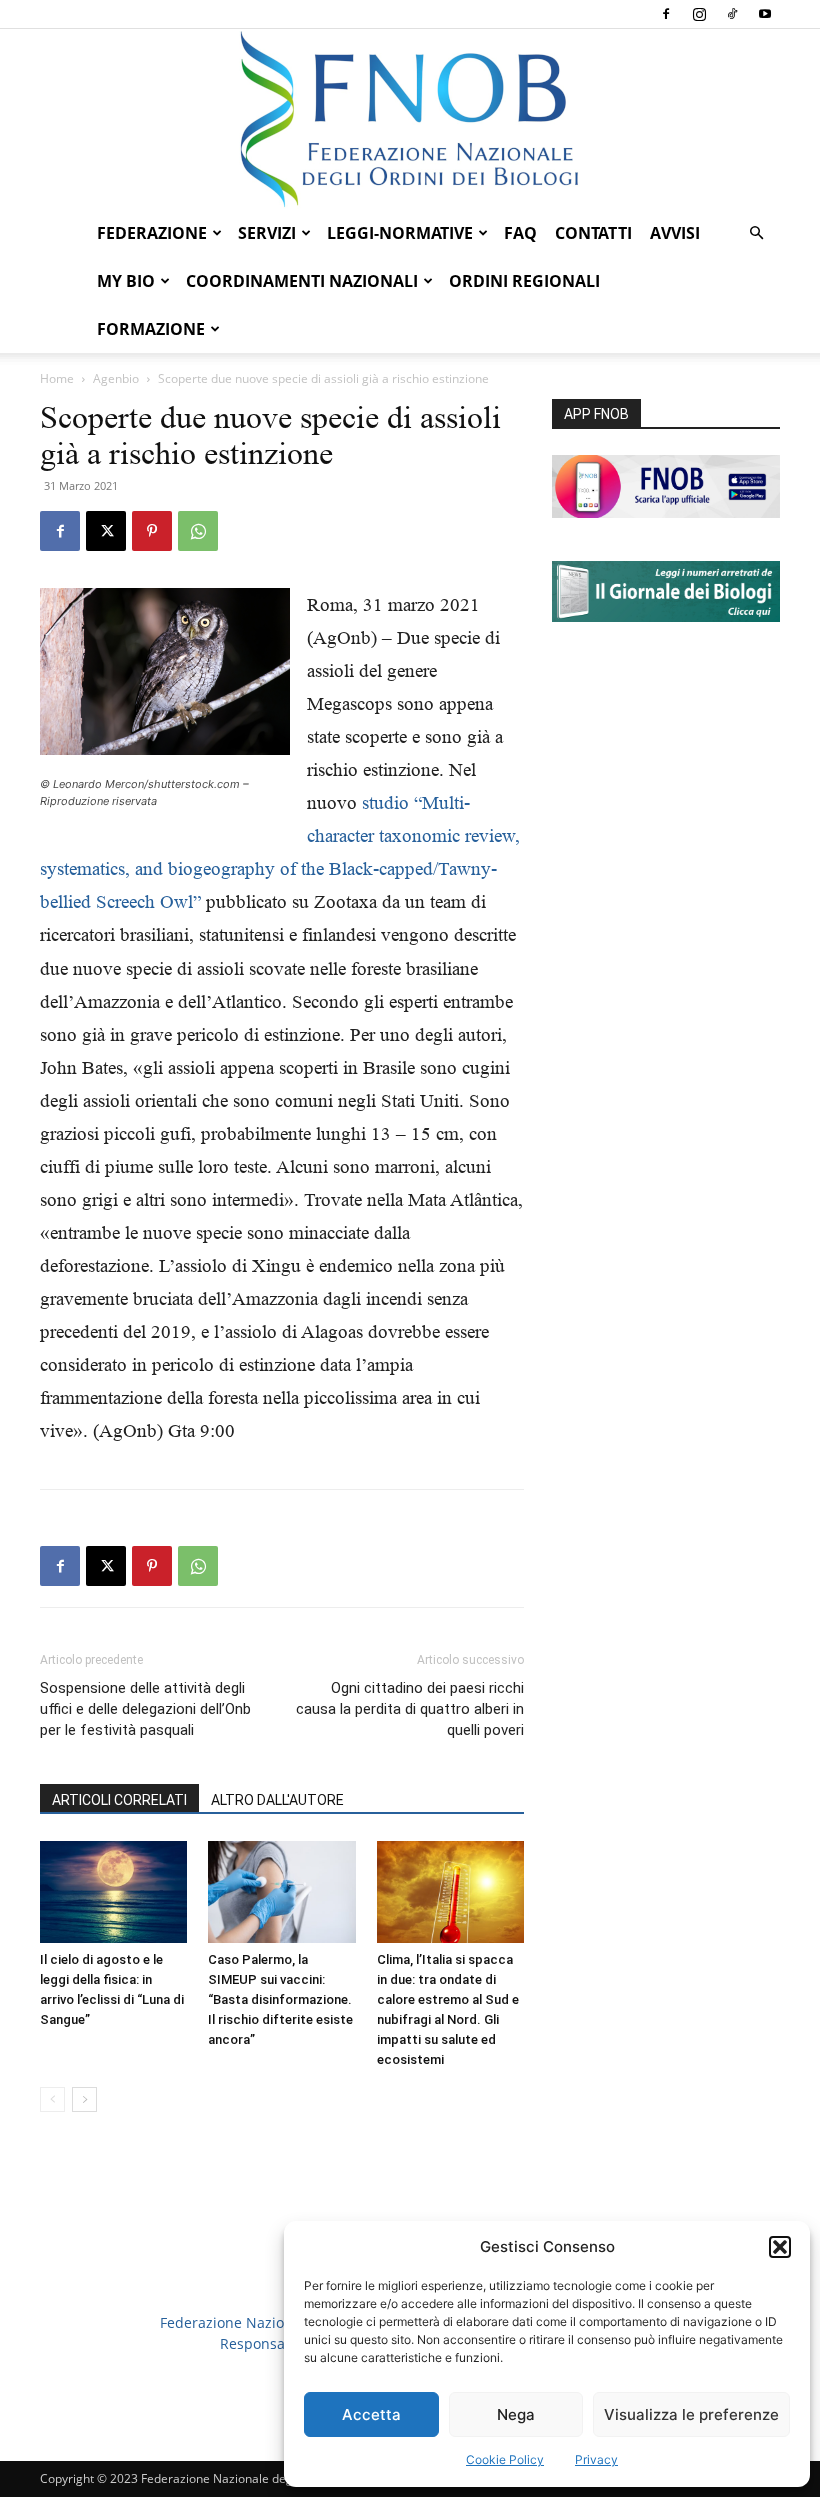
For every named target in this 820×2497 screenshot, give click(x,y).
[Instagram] (699, 14)
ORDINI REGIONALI (524, 281)
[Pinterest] (152, 531)
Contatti (593, 233)
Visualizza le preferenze (691, 2414)
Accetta (371, 2414)
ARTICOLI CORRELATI (119, 1800)
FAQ (520, 233)
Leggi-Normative (400, 233)
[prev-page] (52, 2099)
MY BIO (126, 281)
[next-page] (84, 2099)
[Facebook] (666, 14)
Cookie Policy (505, 2459)
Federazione (152, 233)
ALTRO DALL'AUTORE (277, 1800)
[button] (780, 2247)
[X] (106, 531)
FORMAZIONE (151, 329)
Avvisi (675, 233)
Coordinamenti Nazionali (302, 281)
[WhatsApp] (198, 531)
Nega (516, 2414)
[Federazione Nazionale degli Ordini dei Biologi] (410, 119)
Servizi (267, 233)
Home (57, 378)
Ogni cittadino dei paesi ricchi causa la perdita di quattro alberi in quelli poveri (410, 1709)
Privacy (596, 2459)
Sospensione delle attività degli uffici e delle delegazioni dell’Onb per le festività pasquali (145, 1709)
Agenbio (116, 378)
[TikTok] (732, 14)
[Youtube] (765, 14)
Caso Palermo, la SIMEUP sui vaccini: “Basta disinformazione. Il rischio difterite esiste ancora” (280, 1999)
